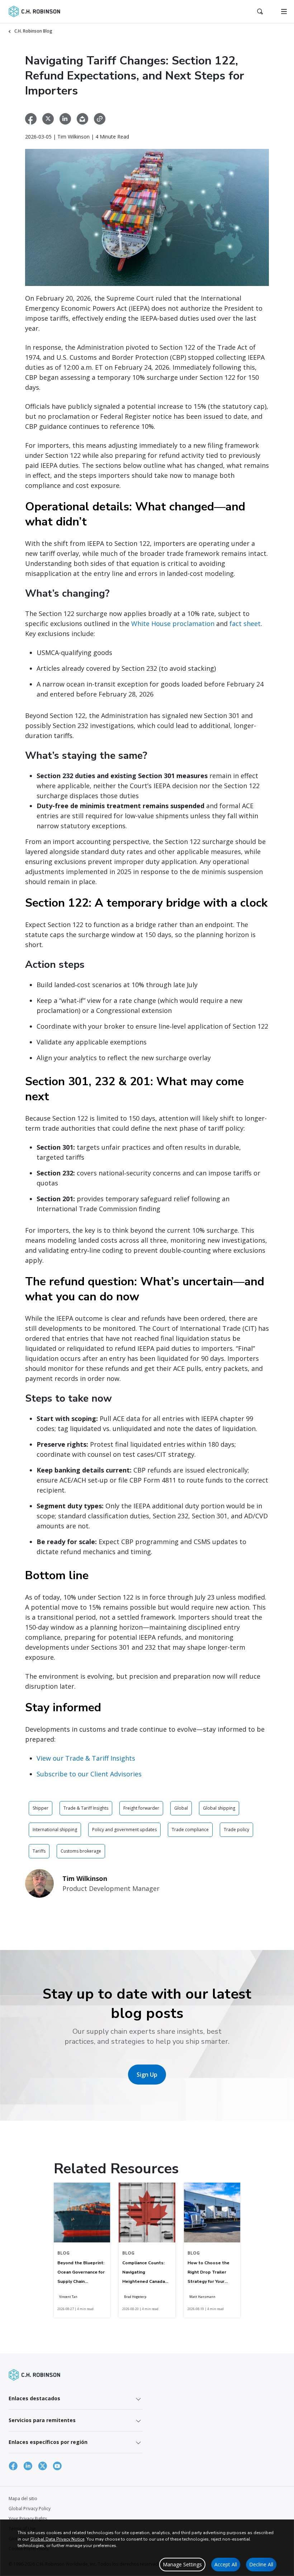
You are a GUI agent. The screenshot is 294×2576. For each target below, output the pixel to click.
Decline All (261, 2564)
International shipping (55, 1830)
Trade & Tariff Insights (86, 1808)
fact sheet (245, 624)
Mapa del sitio (23, 2499)
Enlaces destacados (34, 2398)
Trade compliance (190, 1830)
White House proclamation (173, 624)
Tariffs (39, 1851)
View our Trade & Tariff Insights (86, 1758)
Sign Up (147, 2075)
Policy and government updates (124, 1830)
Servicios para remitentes (42, 2420)
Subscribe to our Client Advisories (89, 1774)
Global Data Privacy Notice (57, 2539)
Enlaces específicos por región (48, 2442)
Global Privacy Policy (30, 2509)
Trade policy (236, 1830)
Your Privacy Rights (28, 2519)
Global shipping (219, 1808)
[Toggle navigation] (284, 11)
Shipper (41, 1808)
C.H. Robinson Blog (33, 31)
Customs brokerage (81, 1851)
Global (181, 1808)
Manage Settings (182, 2564)
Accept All (226, 2564)
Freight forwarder (141, 1808)
